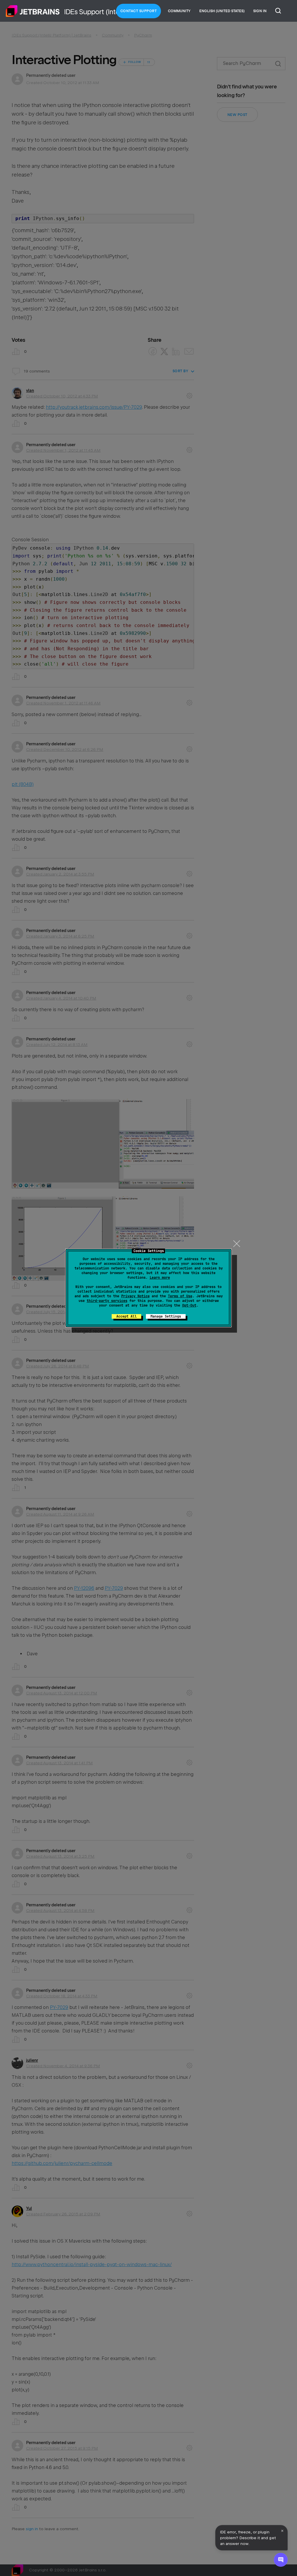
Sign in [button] (260, 11)
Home (33, 11)
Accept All (126, 1316)
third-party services (107, 1301)
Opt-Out (189, 1305)
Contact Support (139, 11)
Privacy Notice (135, 1296)
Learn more (160, 1278)
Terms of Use (180, 1296)
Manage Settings (166, 1316)
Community (179, 11)
